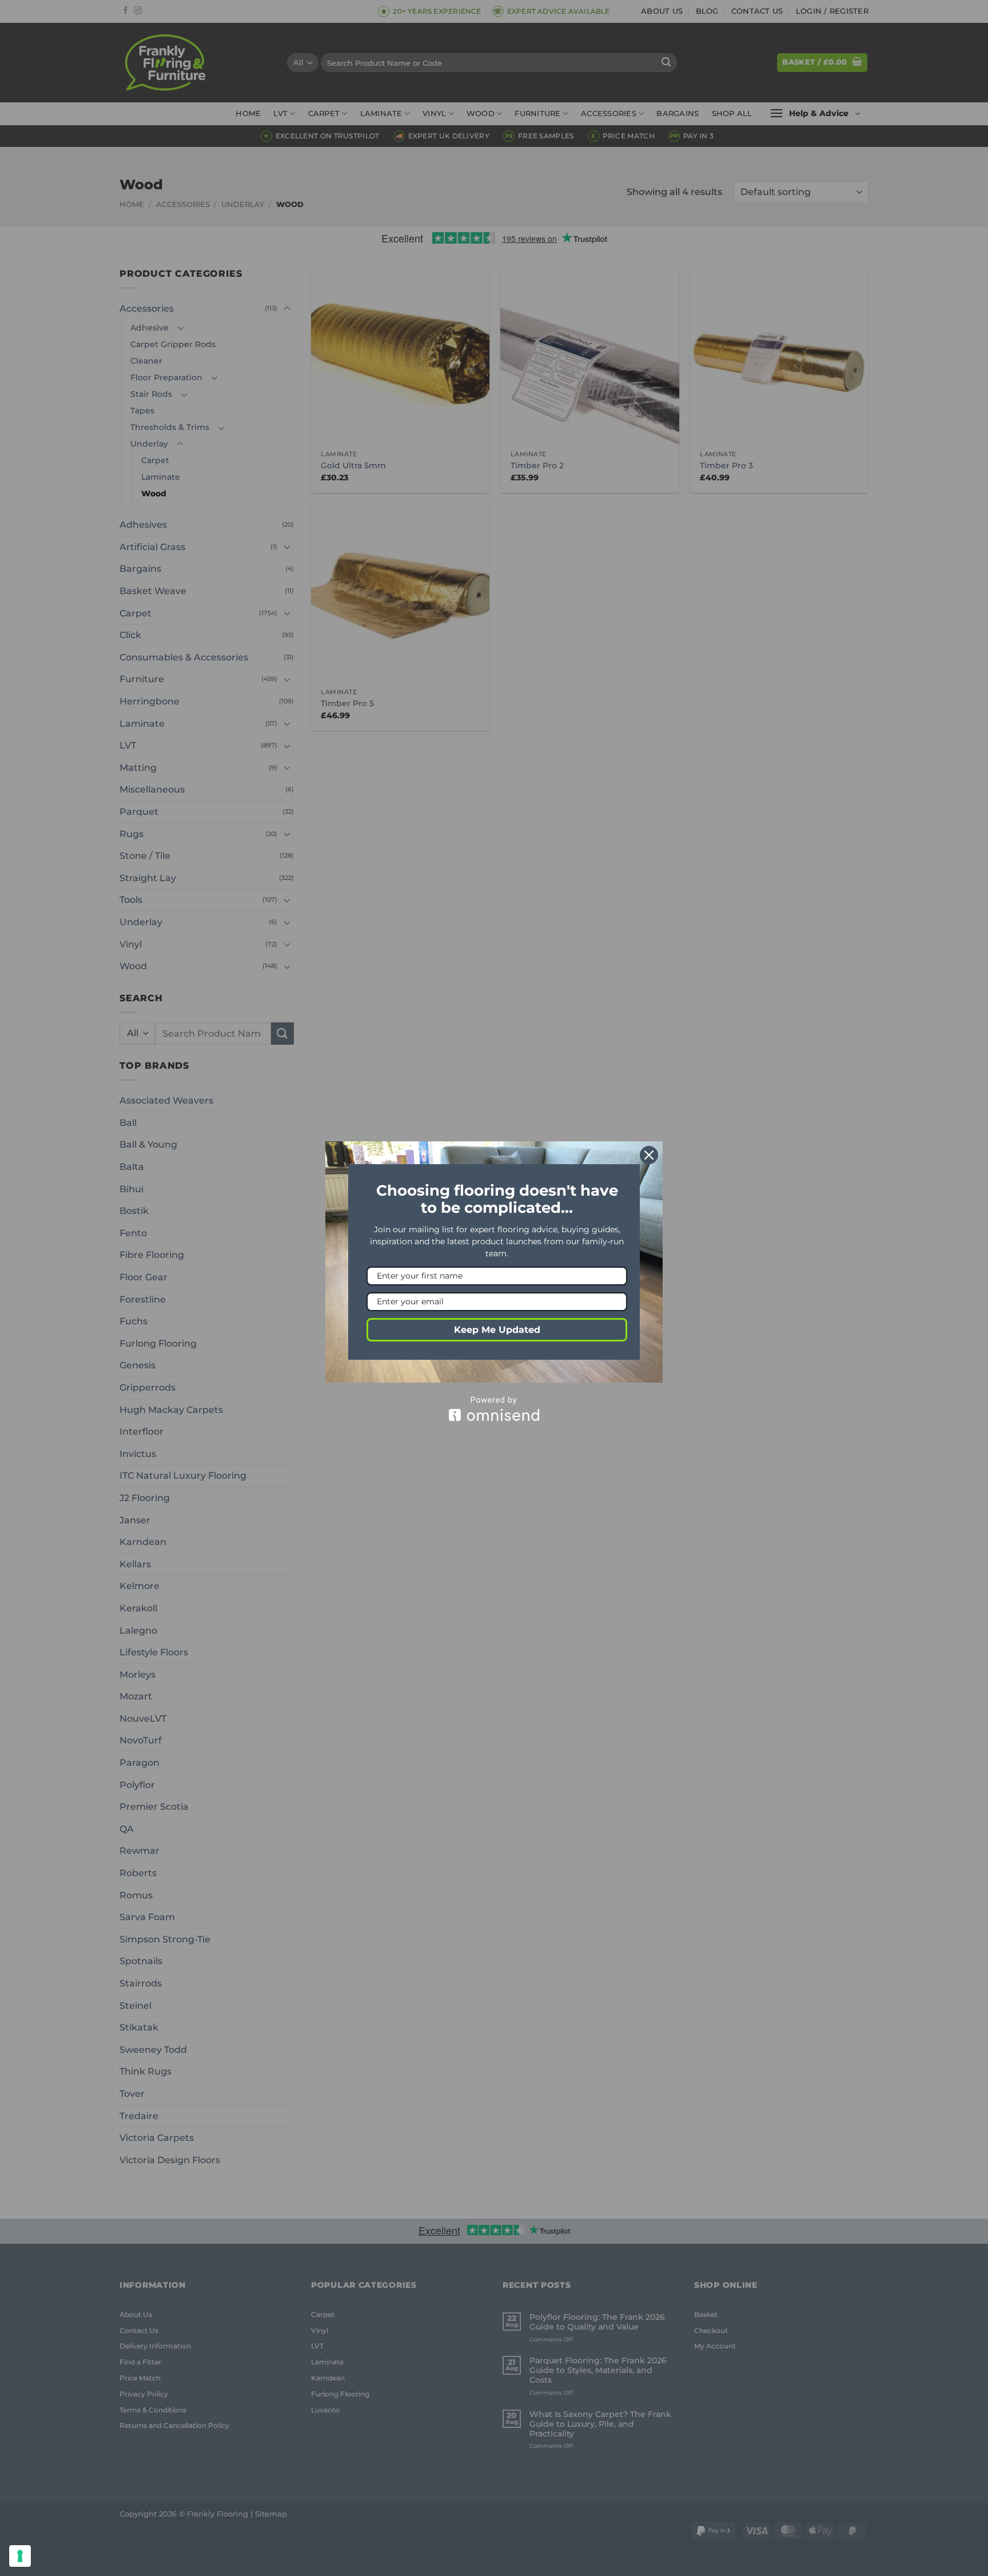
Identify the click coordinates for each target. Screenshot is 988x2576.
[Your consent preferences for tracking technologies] (20, 2556)
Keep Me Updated (497, 1330)
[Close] (649, 1155)
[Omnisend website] (494, 1409)
